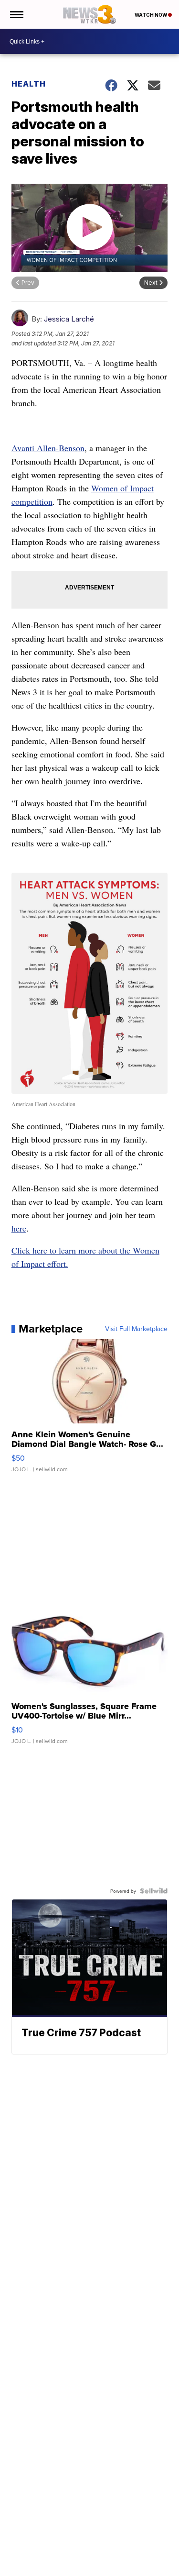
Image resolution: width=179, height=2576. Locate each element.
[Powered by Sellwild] (154, 1891)
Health (29, 84)
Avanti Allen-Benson (48, 448)
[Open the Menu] (16, 14)
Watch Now (151, 15)
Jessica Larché (69, 319)
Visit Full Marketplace (136, 1329)
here (19, 1228)
